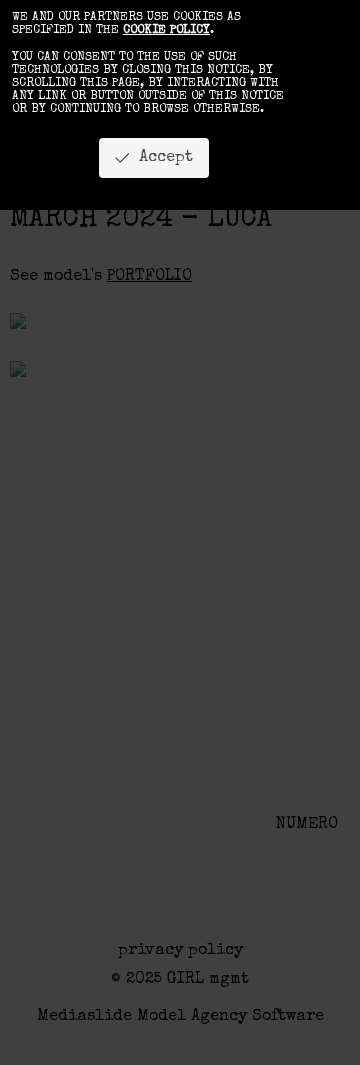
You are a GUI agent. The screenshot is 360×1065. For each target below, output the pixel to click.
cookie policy (166, 31)
